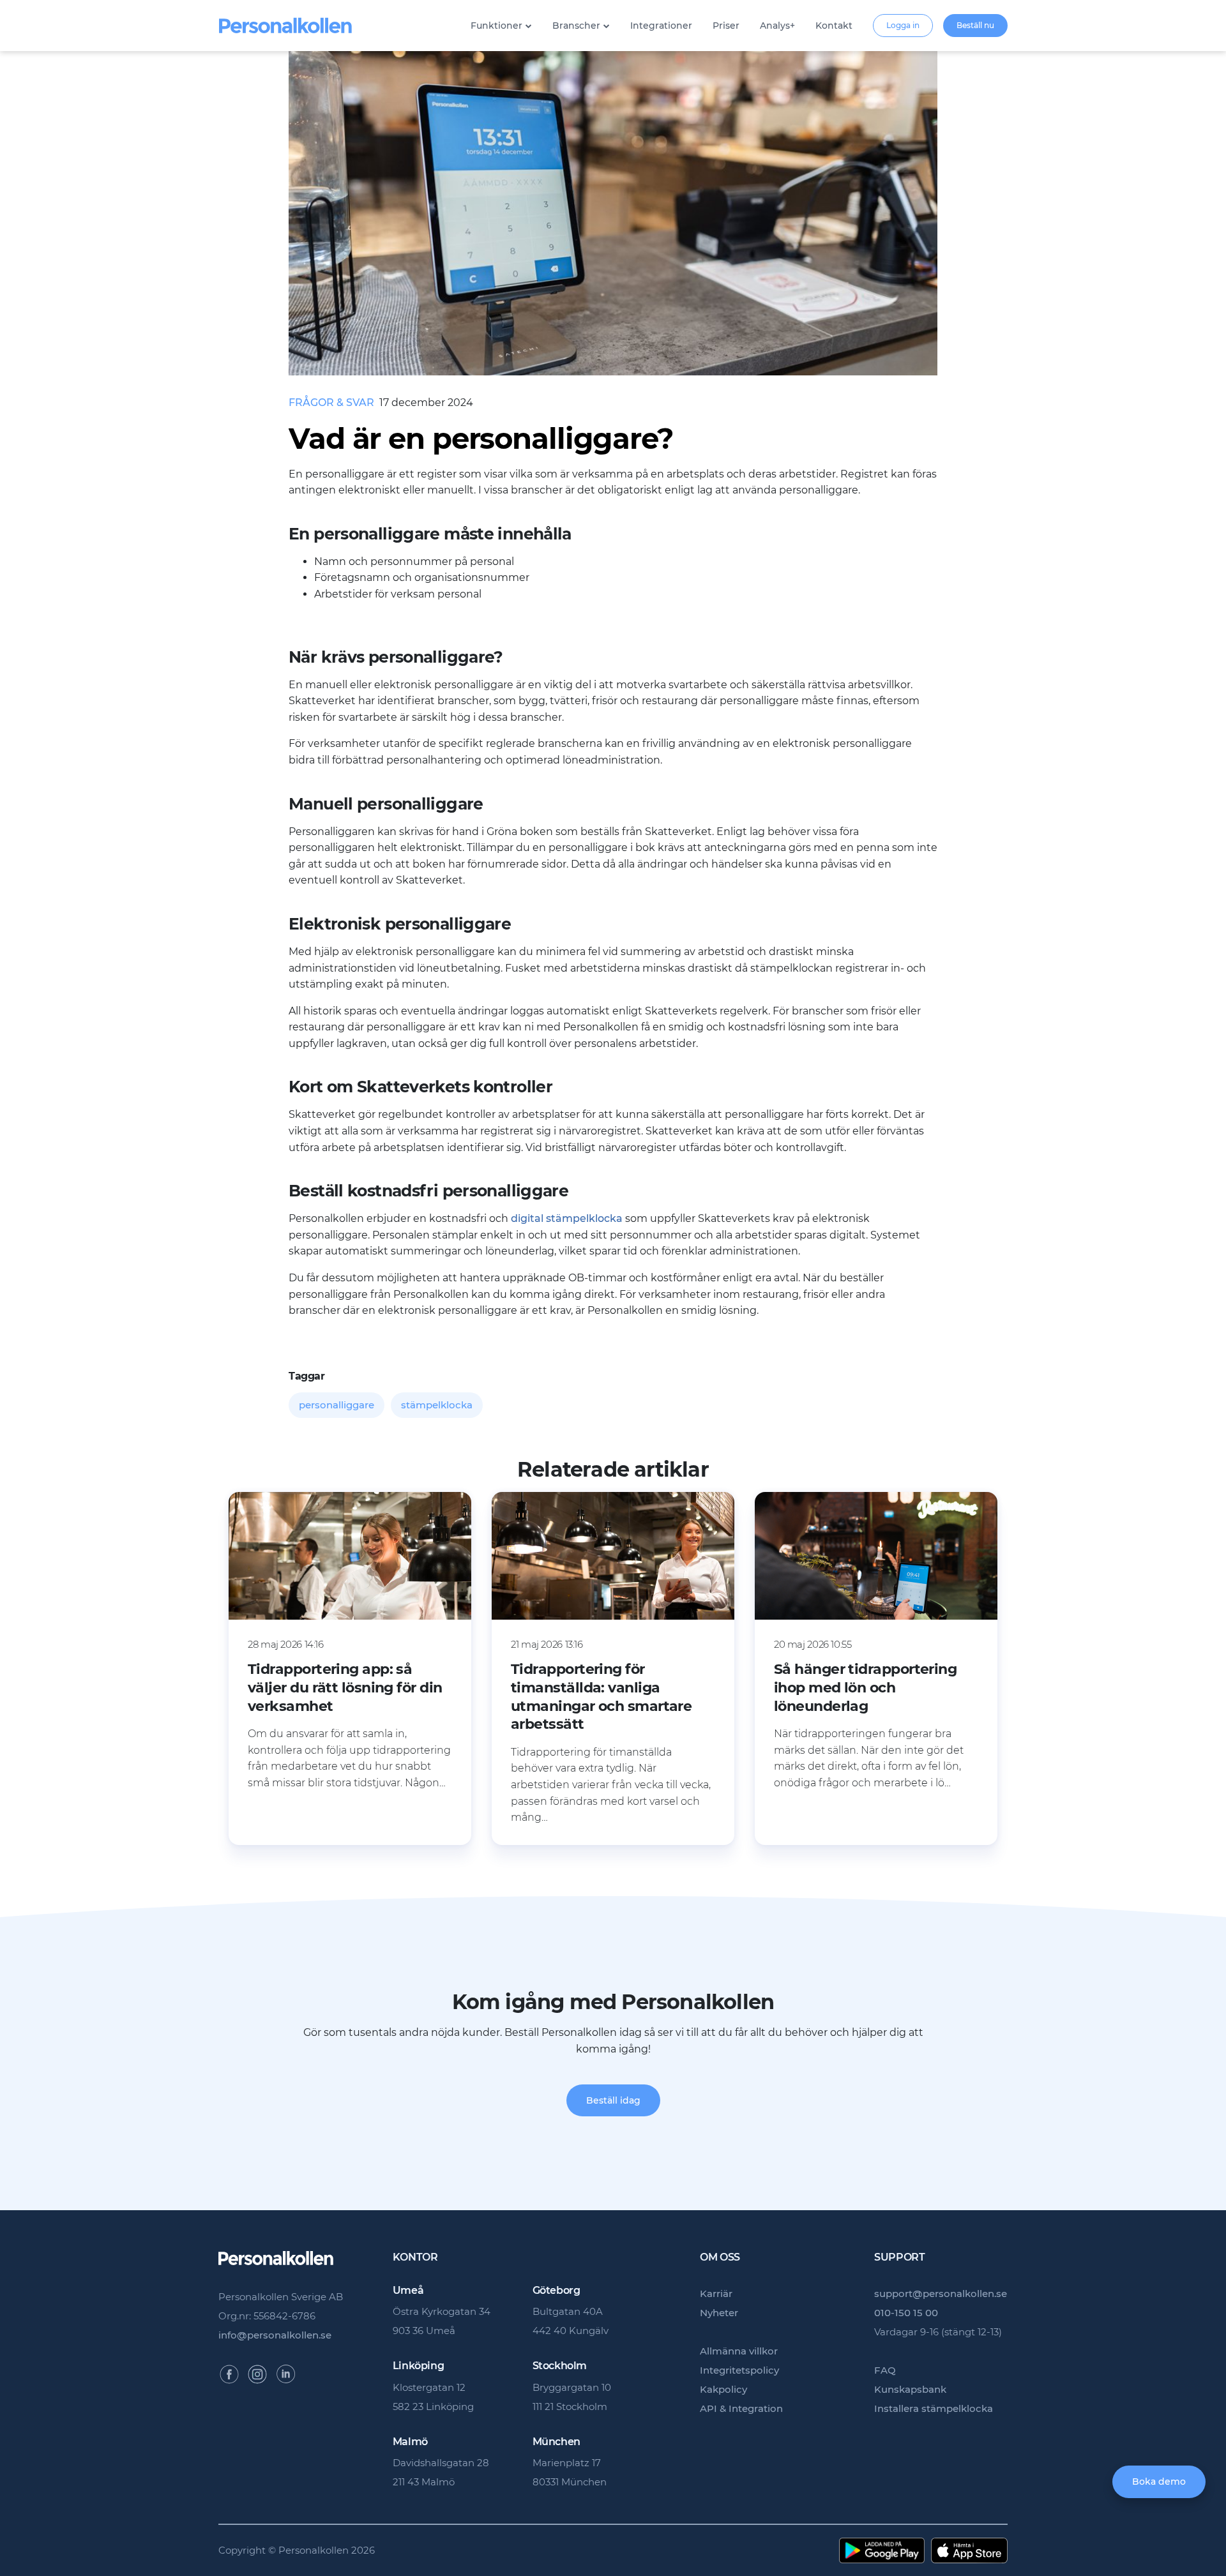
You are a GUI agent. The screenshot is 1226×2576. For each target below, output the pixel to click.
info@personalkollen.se (275, 2335)
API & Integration (741, 2408)
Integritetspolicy (739, 2370)
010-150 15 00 (906, 2313)
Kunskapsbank (910, 2389)
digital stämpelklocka (567, 1218)
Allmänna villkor (739, 2351)
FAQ (885, 2370)
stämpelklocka (437, 1405)
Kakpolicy (723, 2389)
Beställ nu (975, 25)
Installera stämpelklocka (934, 2408)
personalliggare (337, 1405)
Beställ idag (613, 2100)
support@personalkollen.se (941, 2294)
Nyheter (719, 2313)
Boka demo (1159, 2482)
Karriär (716, 2294)
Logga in (903, 25)
